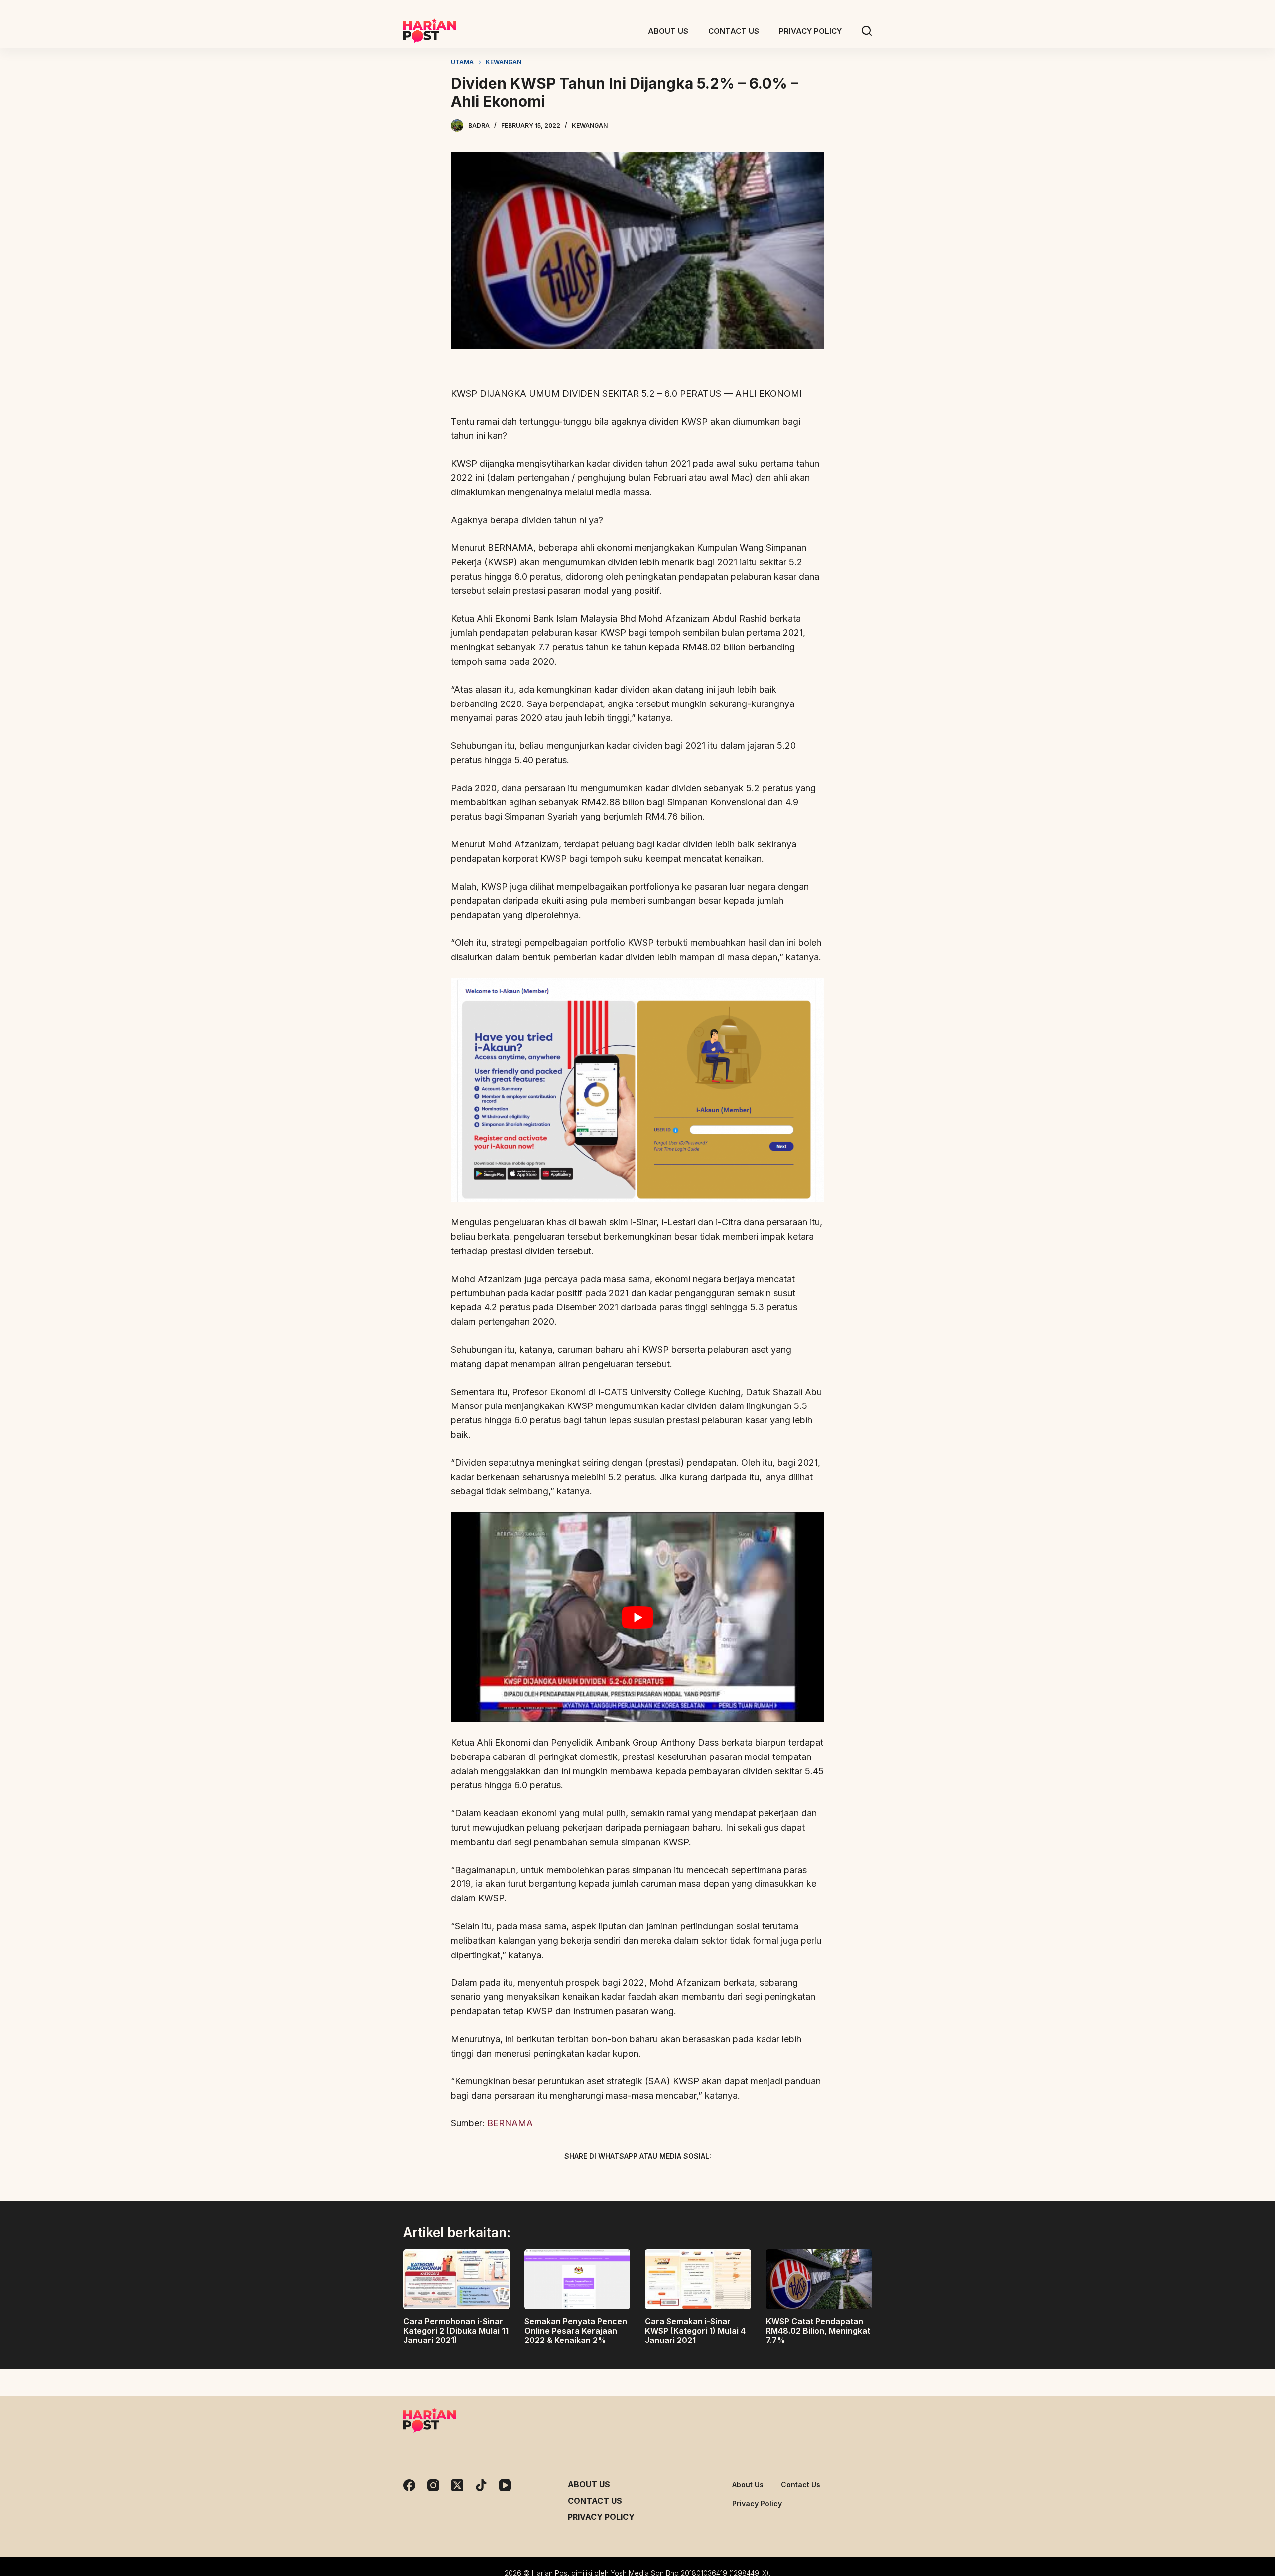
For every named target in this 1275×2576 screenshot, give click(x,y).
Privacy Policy (601, 2517)
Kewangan (590, 126)
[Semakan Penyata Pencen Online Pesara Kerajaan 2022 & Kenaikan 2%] (577, 2279)
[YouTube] (505, 2485)
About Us (589, 2484)
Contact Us (595, 2501)
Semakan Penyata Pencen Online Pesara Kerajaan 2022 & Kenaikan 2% (576, 2331)
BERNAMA (510, 2123)
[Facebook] (585, 2179)
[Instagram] (433, 2485)
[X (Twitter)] (620, 2179)
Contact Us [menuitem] (734, 31)
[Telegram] (655, 2179)
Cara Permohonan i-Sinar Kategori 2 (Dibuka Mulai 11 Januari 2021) (456, 2331)
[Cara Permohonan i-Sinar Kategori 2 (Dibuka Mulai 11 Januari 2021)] (456, 2279)
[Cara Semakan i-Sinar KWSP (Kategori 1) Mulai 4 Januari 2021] (698, 2279)
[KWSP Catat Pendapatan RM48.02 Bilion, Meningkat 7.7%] (819, 2279)
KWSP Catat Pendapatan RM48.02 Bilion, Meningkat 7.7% (818, 2331)
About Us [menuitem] (668, 31)
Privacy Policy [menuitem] (810, 31)
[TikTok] (481, 2485)
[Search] (867, 31)
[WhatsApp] (690, 2179)
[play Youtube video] (637, 1617)
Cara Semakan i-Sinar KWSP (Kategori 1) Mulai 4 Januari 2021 (695, 2331)
